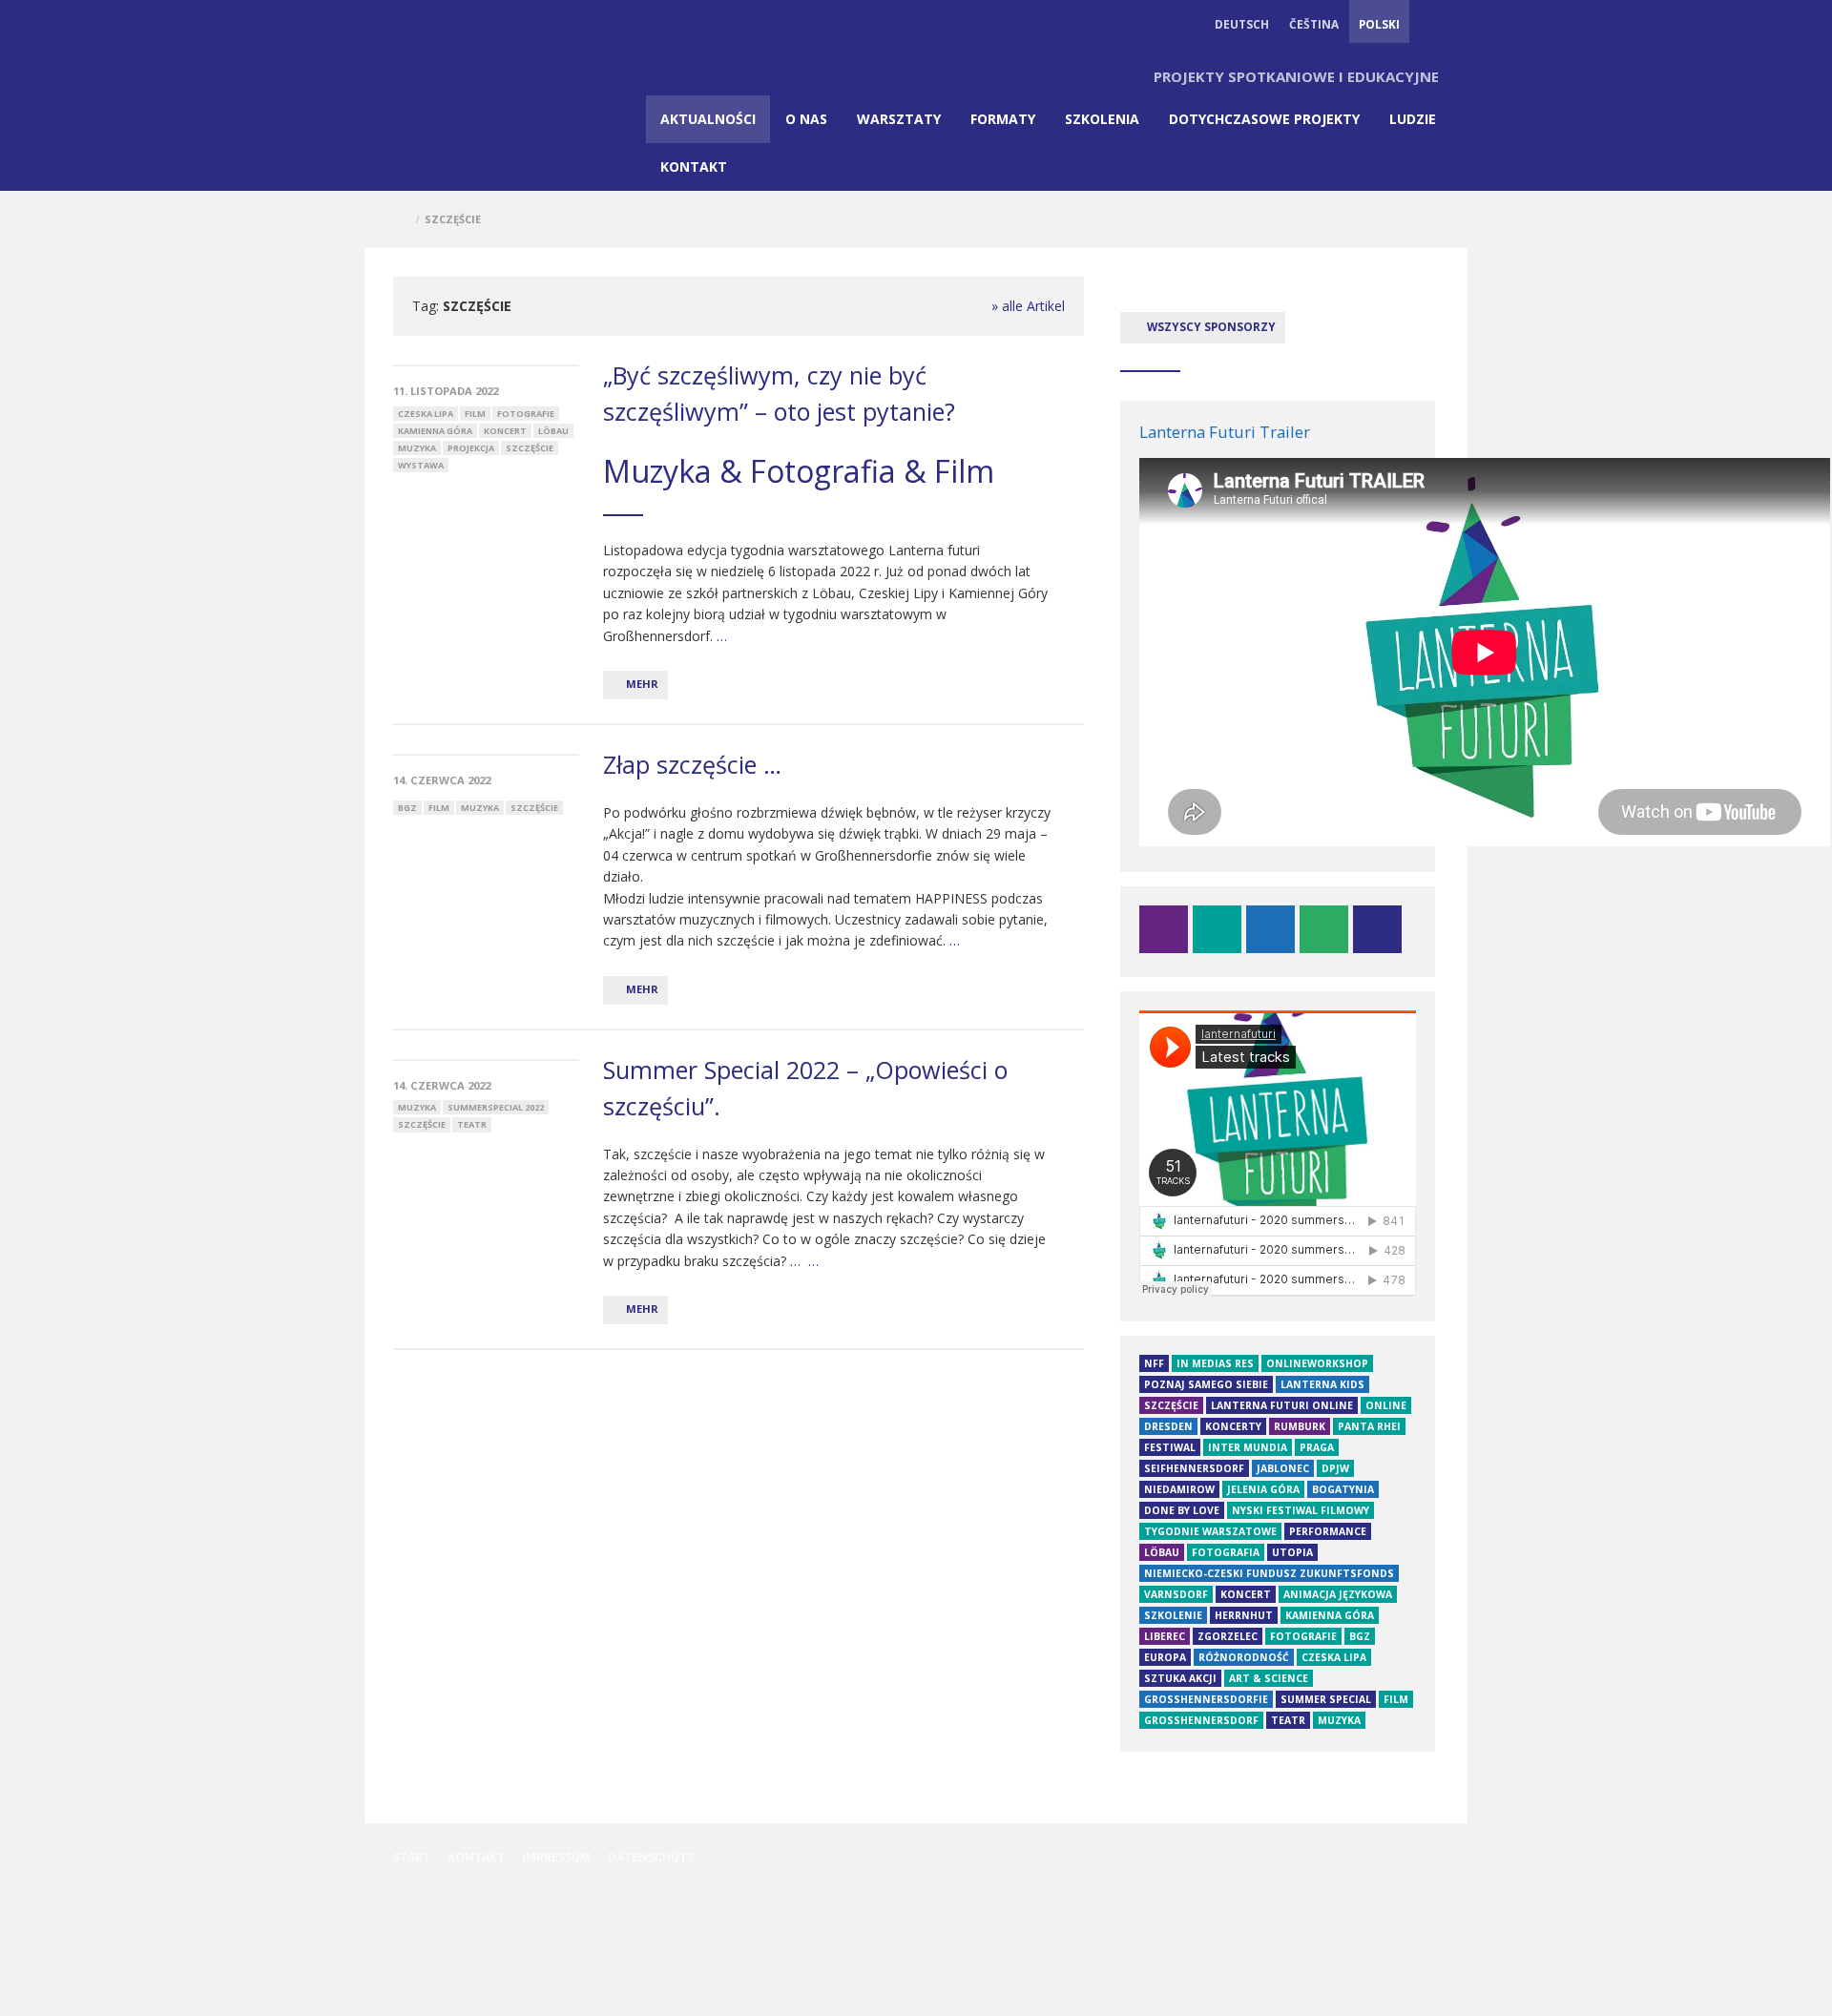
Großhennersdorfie (1206, 1699)
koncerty (1233, 1426)
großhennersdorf (1201, 1720)
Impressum (556, 1857)
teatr (472, 1124)
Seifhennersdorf (1194, 1468)
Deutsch (1242, 24)
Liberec (1165, 1636)
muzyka (417, 448)
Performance (1328, 1531)
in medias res (1215, 1363)
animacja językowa (1338, 1594)
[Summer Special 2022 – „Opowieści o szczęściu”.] (486, 1060)
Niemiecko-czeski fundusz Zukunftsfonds (1269, 1573)
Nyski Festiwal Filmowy (1301, 1510)
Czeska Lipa (426, 414)
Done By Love (1182, 1510)
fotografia (1226, 1552)
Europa (1165, 1657)
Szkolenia (1102, 119)
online (1386, 1405)
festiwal (1170, 1447)
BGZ (407, 808)
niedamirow (1179, 1489)
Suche (1429, 24)
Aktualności (708, 119)
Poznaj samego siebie (1206, 1384)
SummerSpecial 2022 (496, 1107)
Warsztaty (899, 119)
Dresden (1168, 1426)
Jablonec (1283, 1468)
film (475, 414)
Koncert (505, 431)
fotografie (526, 414)
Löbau (553, 431)
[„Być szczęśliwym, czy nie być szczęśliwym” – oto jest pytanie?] (486, 365)
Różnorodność (1244, 1657)
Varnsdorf (1176, 1594)
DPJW (1335, 1468)
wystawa (421, 465)
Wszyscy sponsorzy (1210, 326)
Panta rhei (1369, 1426)
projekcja (471, 448)
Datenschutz (651, 1857)
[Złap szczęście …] (486, 755)
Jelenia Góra (1263, 1489)
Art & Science (1269, 1678)
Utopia (1292, 1552)
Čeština (1314, 24)
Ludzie (1413, 119)
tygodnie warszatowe (1210, 1531)
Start (412, 1857)
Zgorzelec (1228, 1636)
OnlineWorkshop (1317, 1363)
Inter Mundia (1248, 1447)
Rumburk (1300, 1426)
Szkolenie (1173, 1615)
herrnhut (1244, 1615)
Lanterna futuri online (1282, 1405)
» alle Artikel (1028, 306)
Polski (1379, 24)
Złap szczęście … (692, 764)
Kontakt (694, 166)
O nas (806, 119)
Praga (1317, 1447)
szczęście (530, 448)
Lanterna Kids (1322, 1384)
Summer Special (1326, 1699)
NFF (1154, 1363)
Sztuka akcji (1180, 1678)
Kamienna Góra (435, 431)
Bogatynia (1343, 1489)
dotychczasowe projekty (1264, 119)
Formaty (1003, 119)
